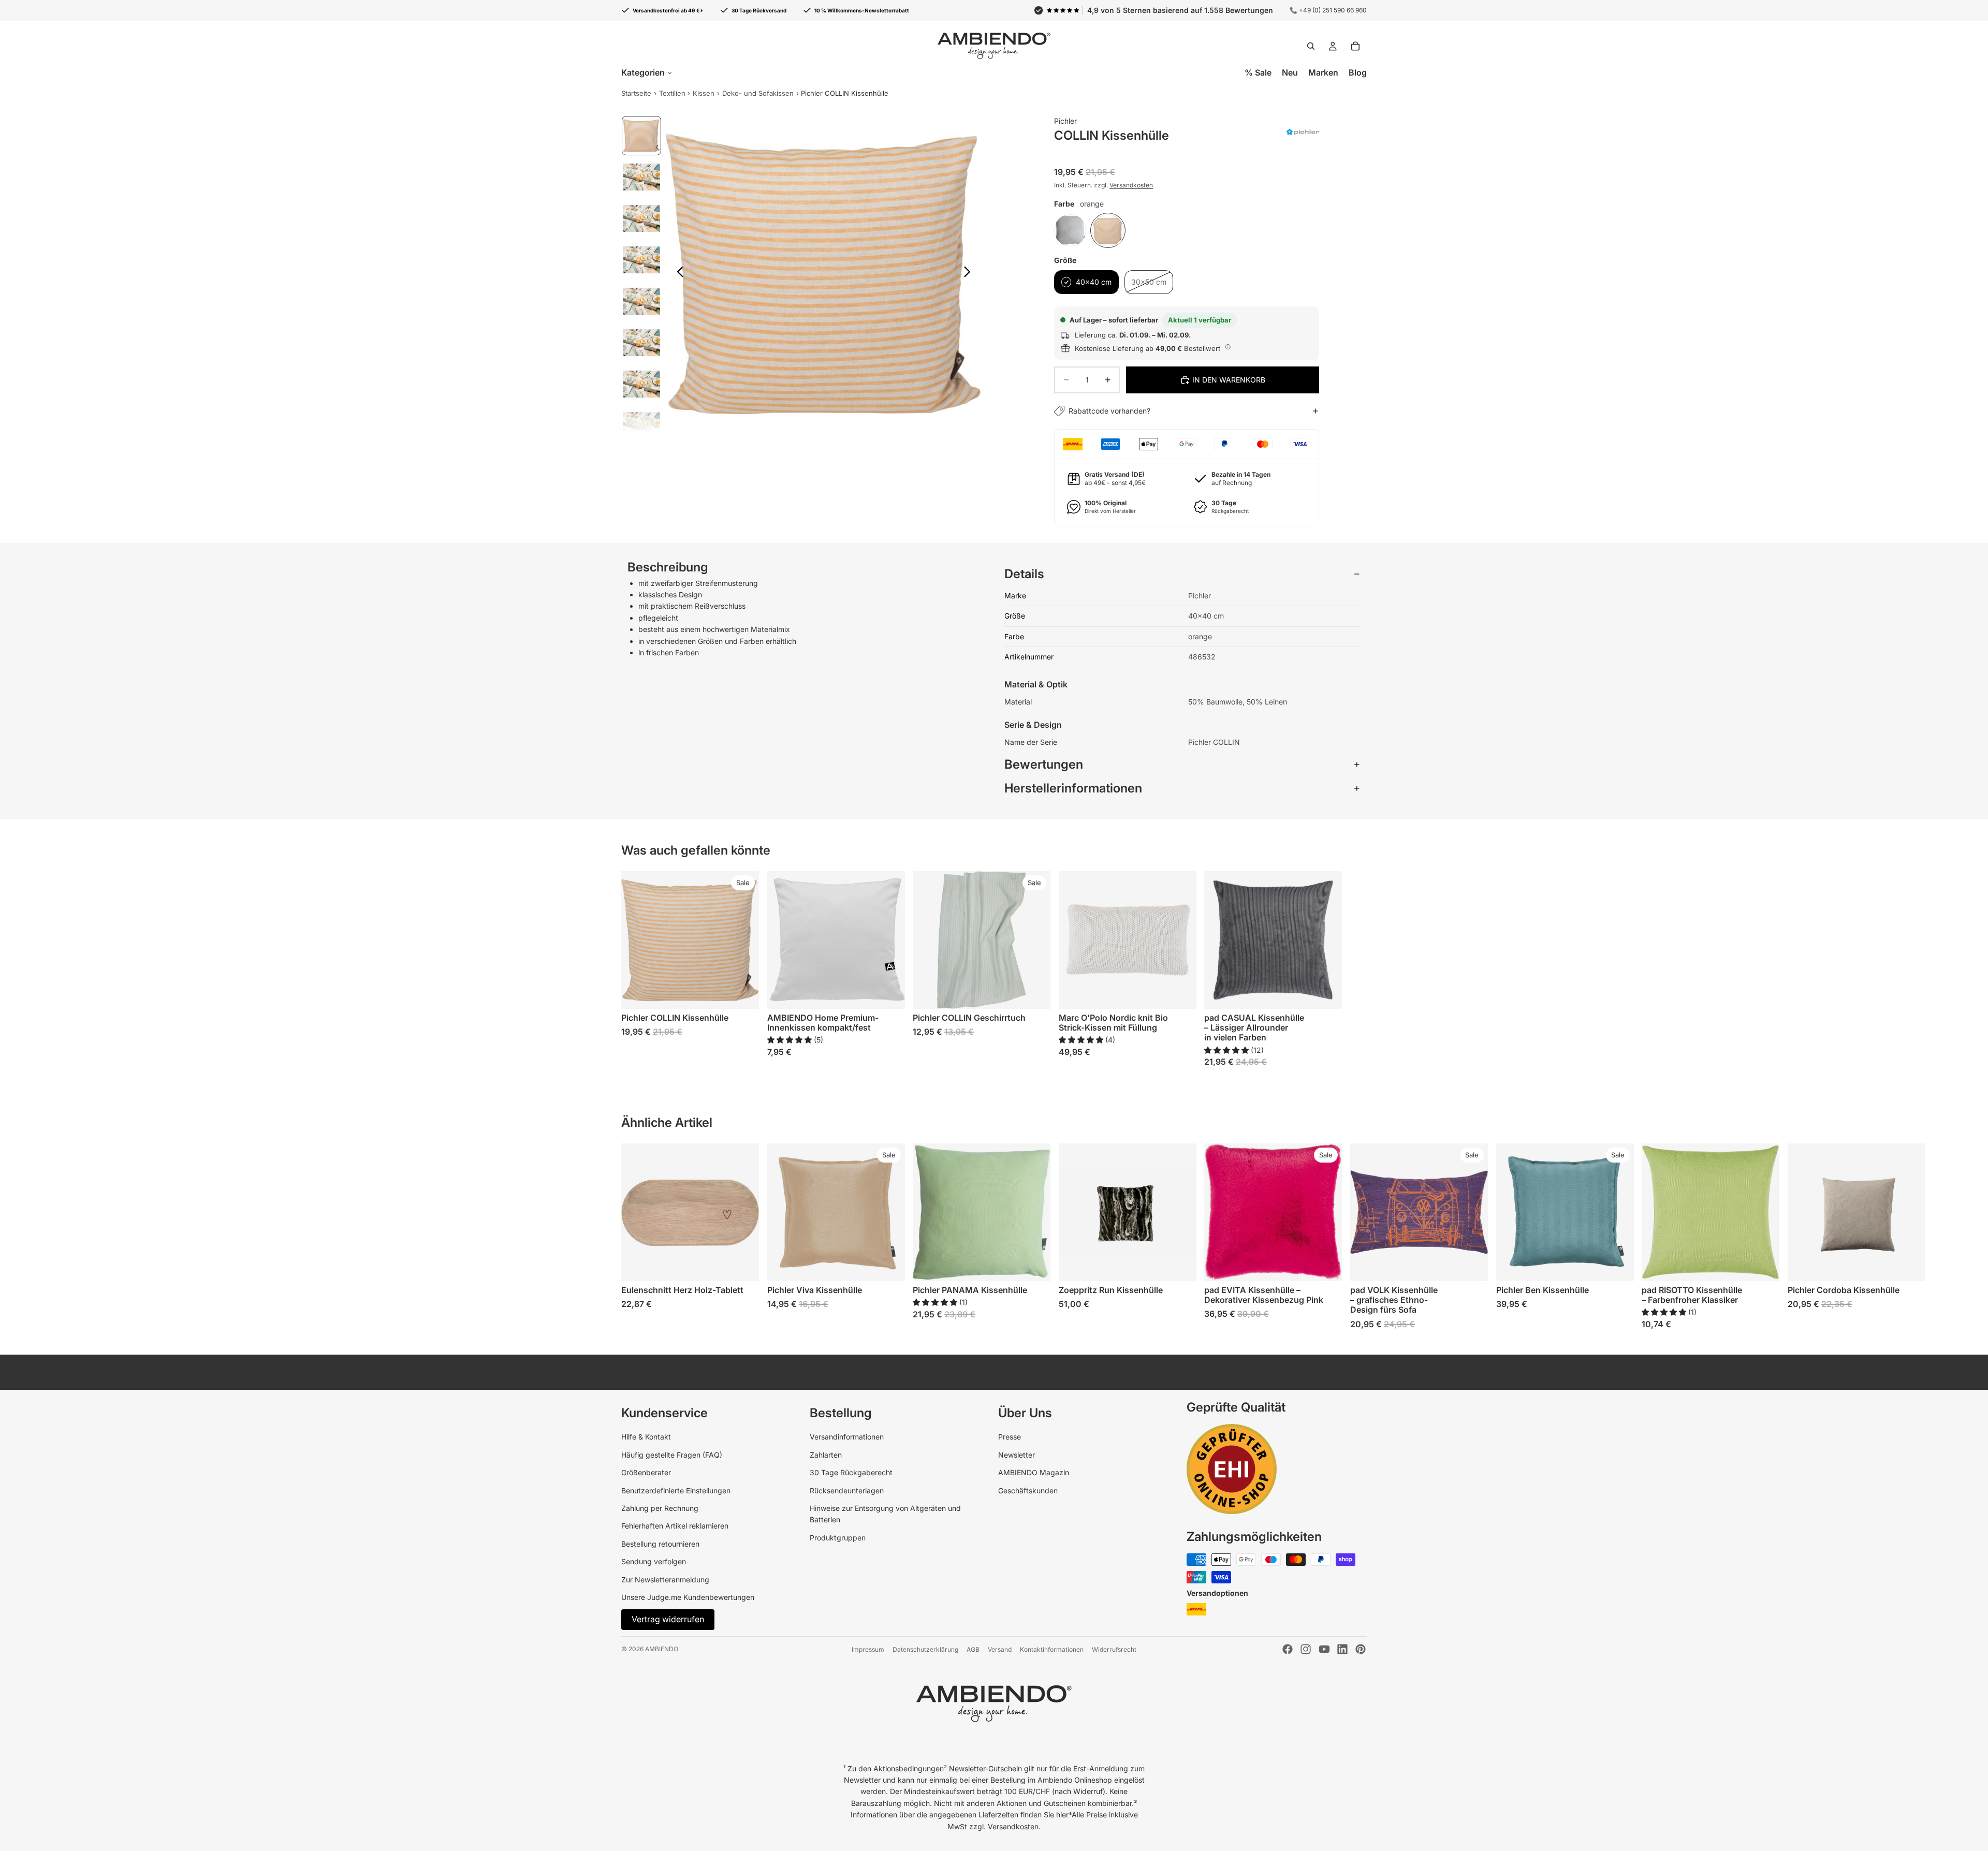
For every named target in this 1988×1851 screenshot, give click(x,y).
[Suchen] (1311, 46)
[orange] (1108, 230)
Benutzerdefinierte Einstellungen (676, 1490)
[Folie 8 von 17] (641, 425)
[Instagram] (1306, 1649)
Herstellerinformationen (1073, 788)
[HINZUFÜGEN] (743, 1266)
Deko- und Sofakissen (758, 93)
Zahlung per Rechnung (660, 1508)
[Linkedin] (1342, 1649)
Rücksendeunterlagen (847, 1490)
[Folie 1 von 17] (641, 136)
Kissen (704, 93)
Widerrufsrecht (1114, 1649)
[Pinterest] (1361, 1649)
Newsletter (1017, 1455)
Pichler (1065, 121)
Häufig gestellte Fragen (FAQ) (672, 1455)
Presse (1010, 1437)
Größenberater (646, 1472)
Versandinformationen (847, 1437)
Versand (1000, 1649)
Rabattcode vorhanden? (1109, 411)
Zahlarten (826, 1455)
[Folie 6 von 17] (641, 343)
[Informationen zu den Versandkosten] (1228, 347)
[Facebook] (1288, 1649)
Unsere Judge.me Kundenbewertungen (688, 1597)
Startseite (636, 93)
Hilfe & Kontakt (646, 1437)
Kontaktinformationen (1052, 1649)
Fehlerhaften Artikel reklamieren (675, 1526)
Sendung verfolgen (654, 1561)
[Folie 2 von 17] (641, 177)
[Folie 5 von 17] (641, 301)
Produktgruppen (838, 1538)
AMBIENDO (662, 1649)
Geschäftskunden (1028, 1490)
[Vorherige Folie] (677, 273)
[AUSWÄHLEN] (743, 993)
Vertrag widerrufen (668, 1619)
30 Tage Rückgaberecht (851, 1472)
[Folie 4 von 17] (641, 260)
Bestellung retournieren (660, 1544)
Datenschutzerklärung (925, 1649)
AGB (973, 1649)
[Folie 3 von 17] (641, 218)
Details (1024, 574)
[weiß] (1070, 230)
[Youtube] (1324, 1649)
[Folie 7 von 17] (641, 384)
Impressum (868, 1649)
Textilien (672, 93)
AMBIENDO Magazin (1034, 1472)
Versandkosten (1131, 185)
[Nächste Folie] (970, 273)
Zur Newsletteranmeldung (665, 1580)
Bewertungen (1044, 764)
